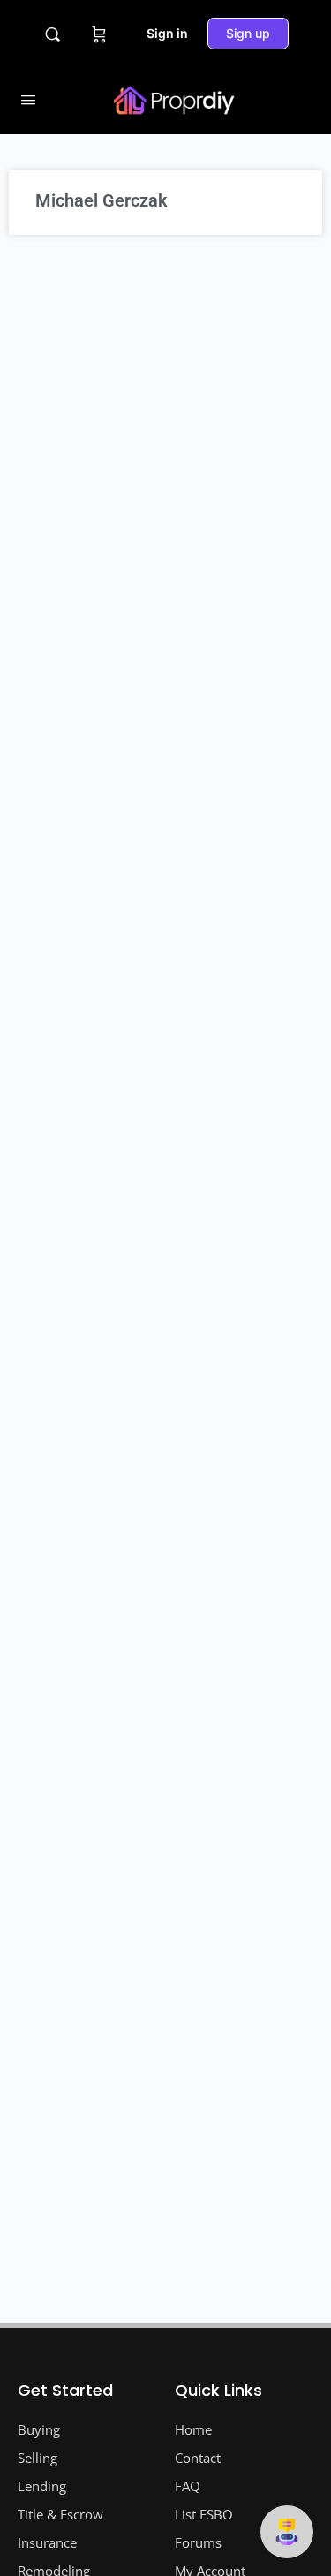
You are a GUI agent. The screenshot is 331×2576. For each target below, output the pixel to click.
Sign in (167, 33)
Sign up (248, 33)
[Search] (53, 34)
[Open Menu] (28, 99)
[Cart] (99, 34)
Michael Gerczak (102, 200)
